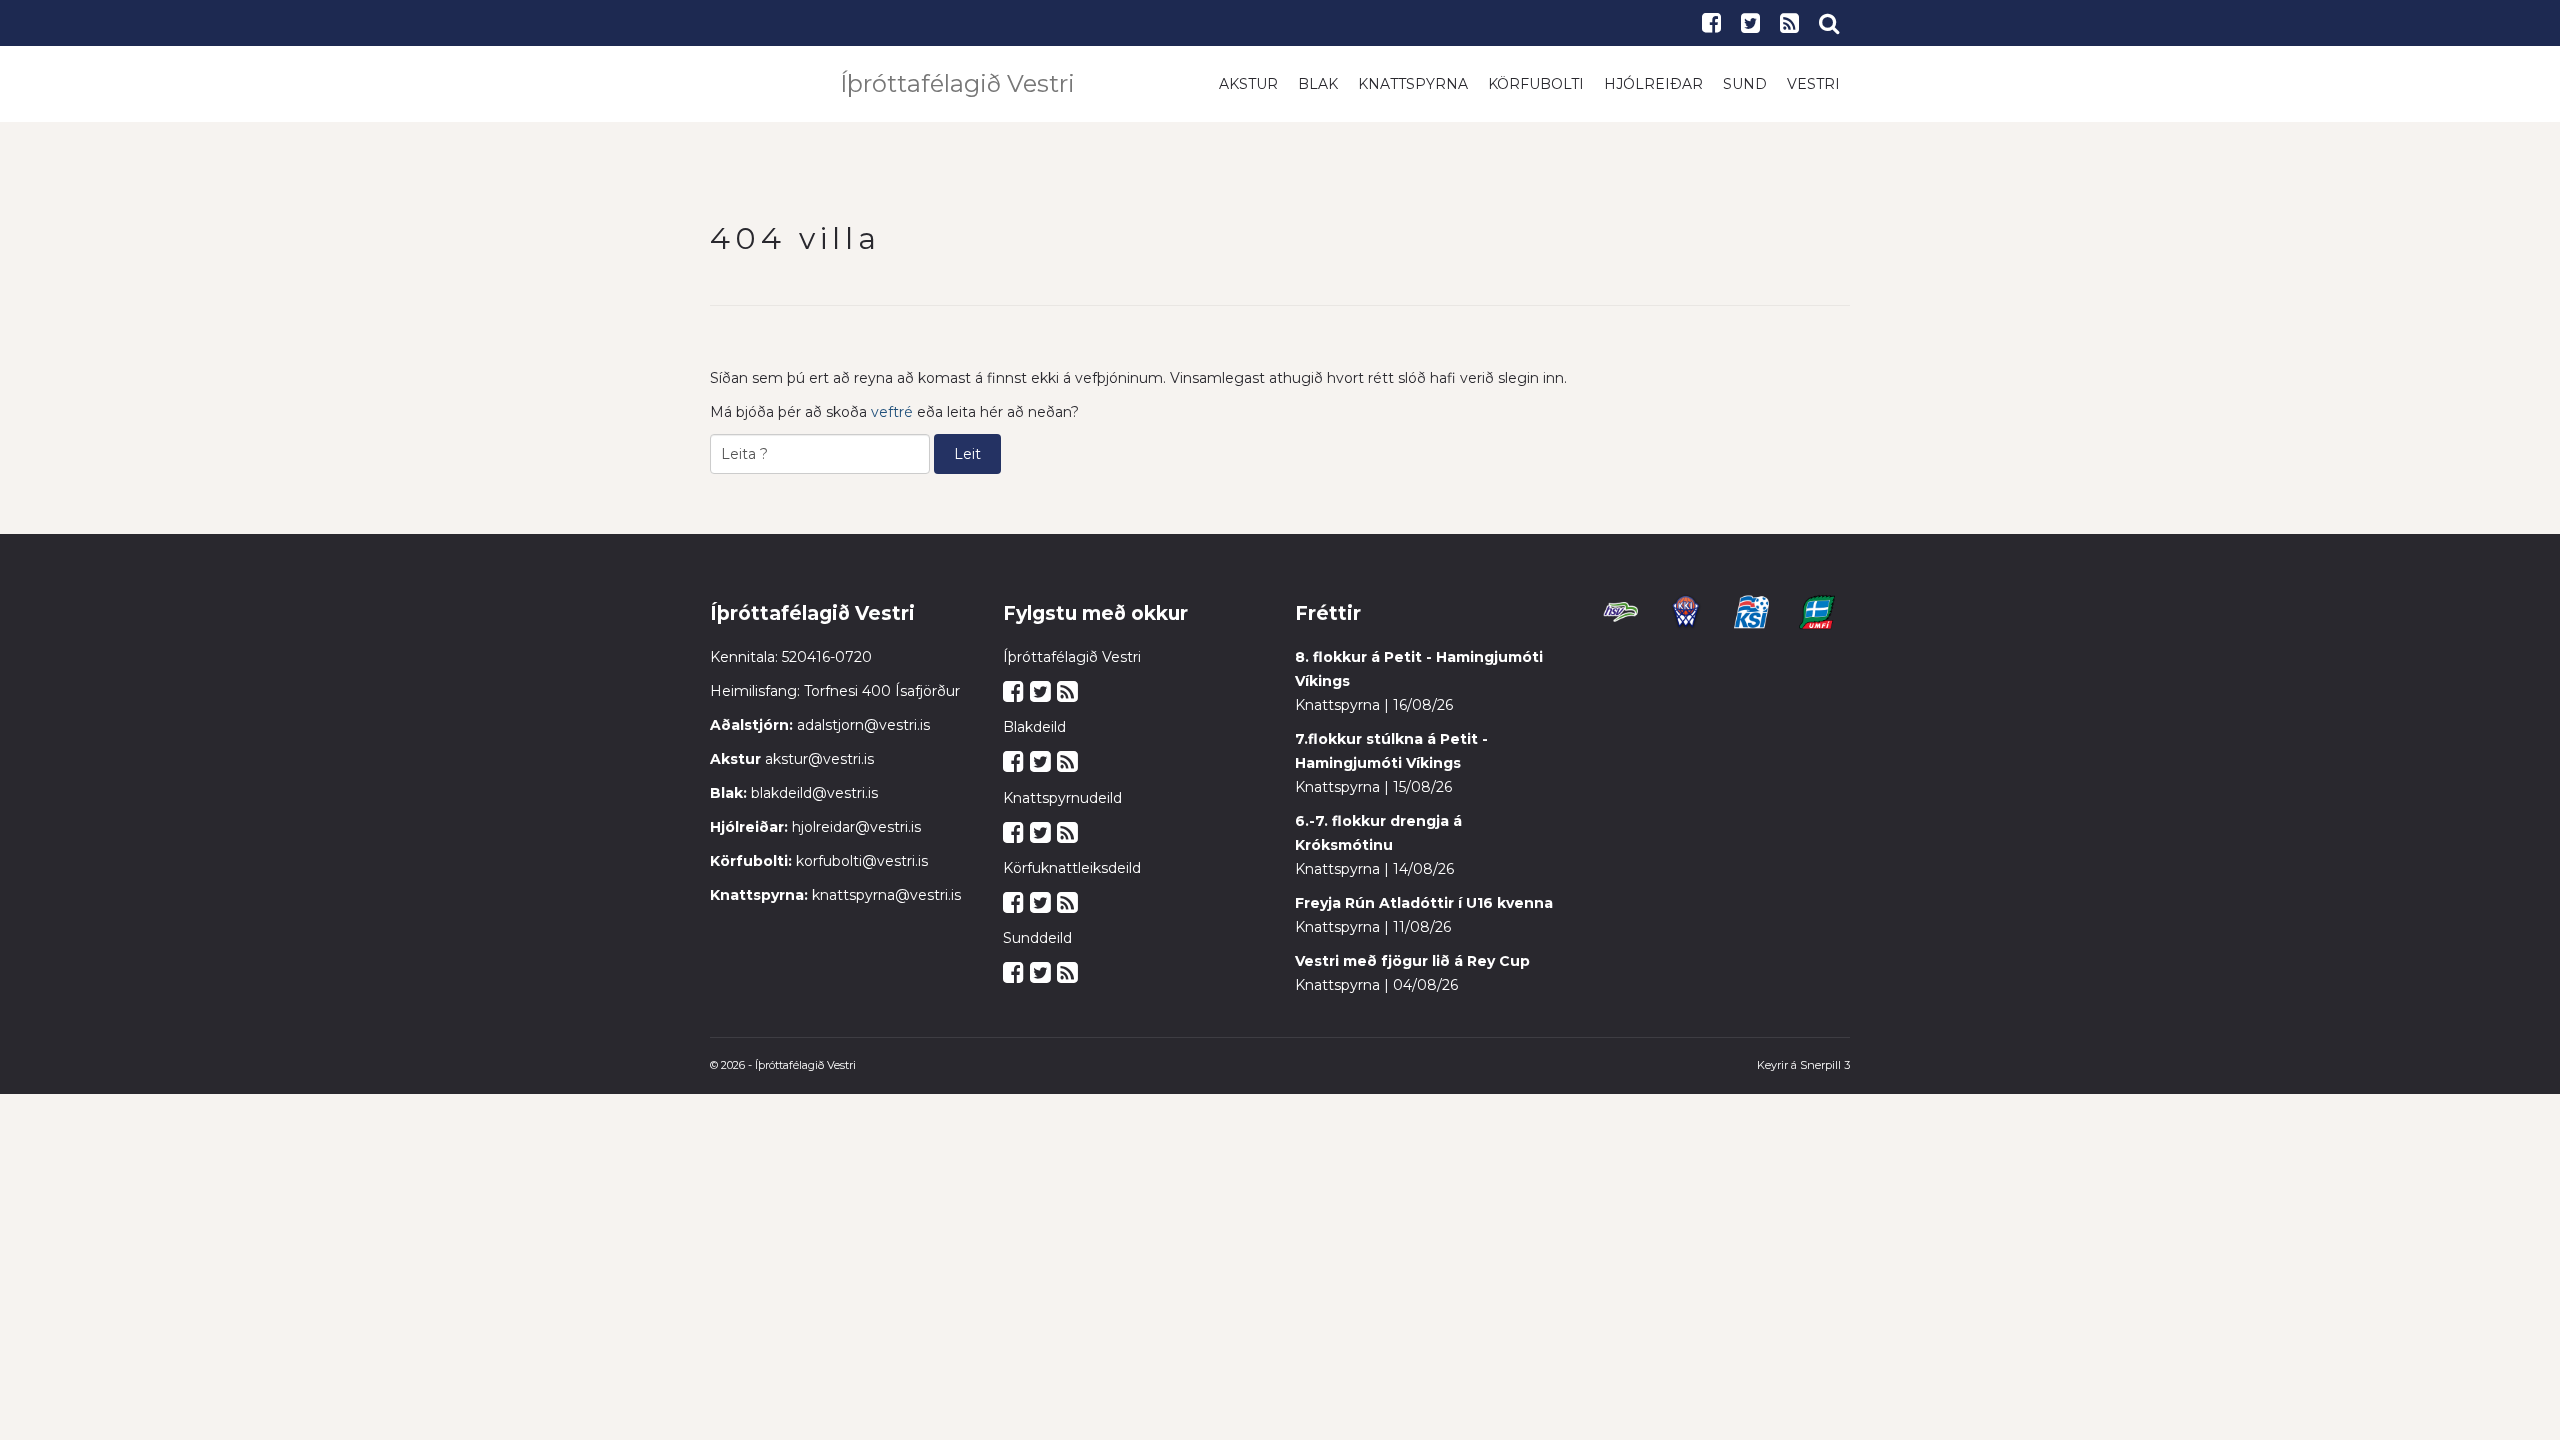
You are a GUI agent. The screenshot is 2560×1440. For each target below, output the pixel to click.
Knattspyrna (1413, 84)
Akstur (1248, 84)
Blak (1318, 84)
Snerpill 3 (1825, 1065)
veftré (892, 412)
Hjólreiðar (1653, 84)
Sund (1745, 84)
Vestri (1813, 84)
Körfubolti (1536, 84)
